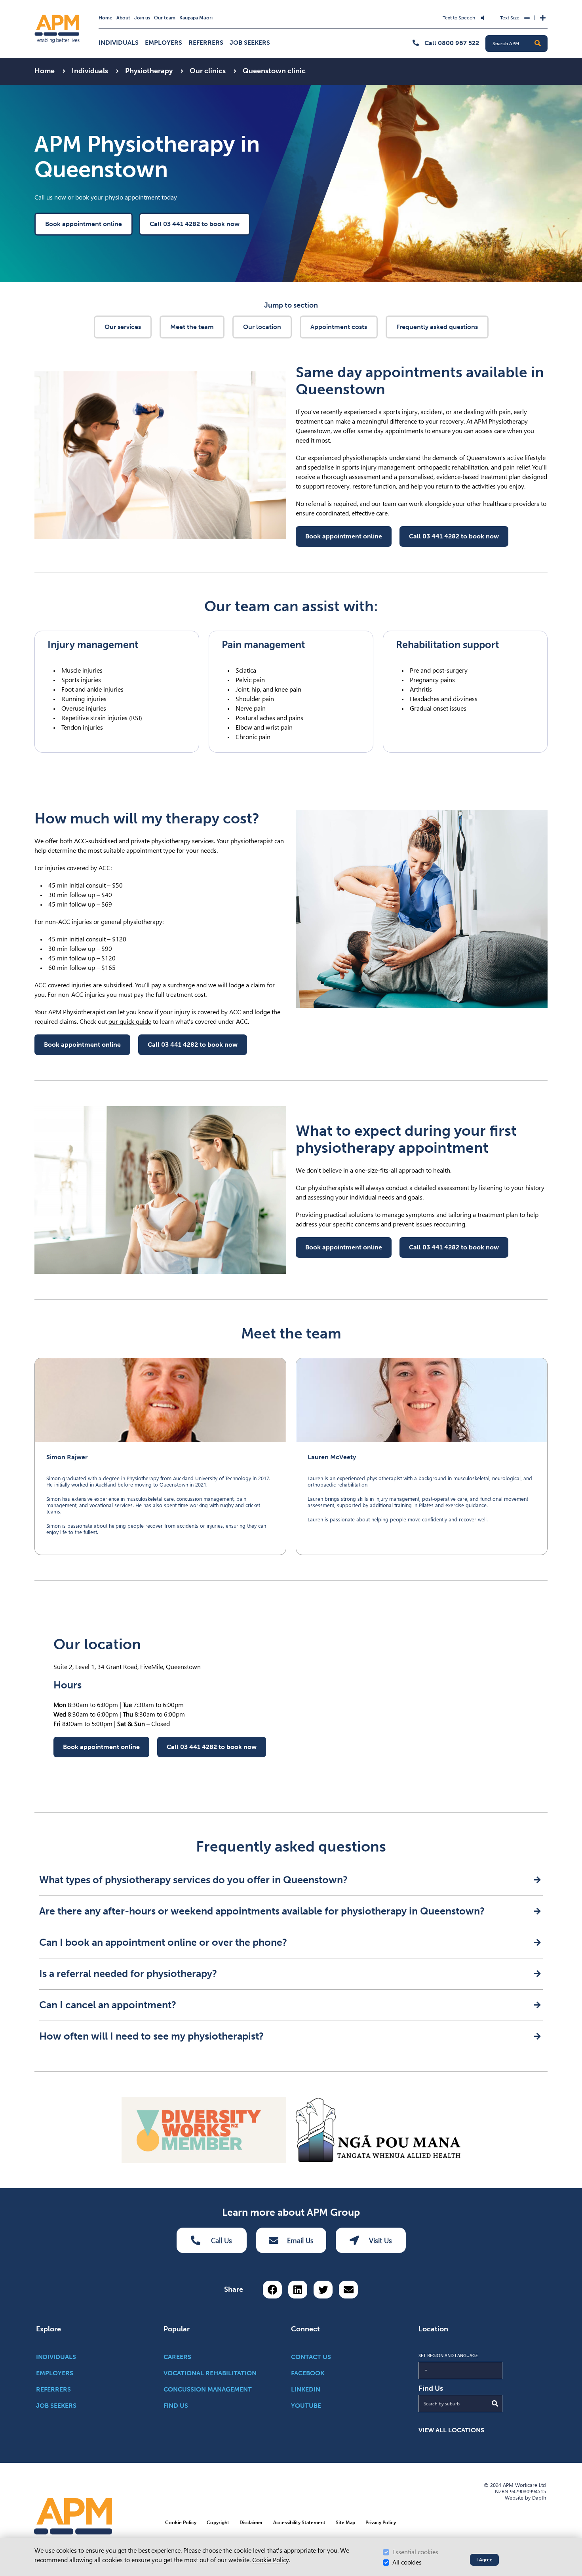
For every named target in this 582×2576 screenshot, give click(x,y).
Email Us (300, 2240)
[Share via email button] (348, 2290)
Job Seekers (250, 43)
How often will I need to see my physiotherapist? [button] (151, 2036)
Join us (142, 18)
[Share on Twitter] (323, 2290)
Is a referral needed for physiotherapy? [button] (128, 1974)
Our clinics (208, 71)
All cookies (407, 2562)
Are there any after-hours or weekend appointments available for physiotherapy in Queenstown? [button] (262, 1911)
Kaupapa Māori (196, 18)
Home (106, 18)
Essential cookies (415, 2552)
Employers (164, 43)
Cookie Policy (271, 2560)
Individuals (119, 43)
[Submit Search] (495, 2403)
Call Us (222, 2240)
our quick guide (130, 1022)
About (123, 18)
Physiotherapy (150, 71)
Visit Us (380, 2240)
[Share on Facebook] (272, 2290)
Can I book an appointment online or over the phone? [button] (163, 1942)
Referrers (206, 43)
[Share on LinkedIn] (298, 2290)
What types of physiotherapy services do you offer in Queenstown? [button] (193, 1880)
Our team (165, 18)
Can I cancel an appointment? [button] (108, 2005)
